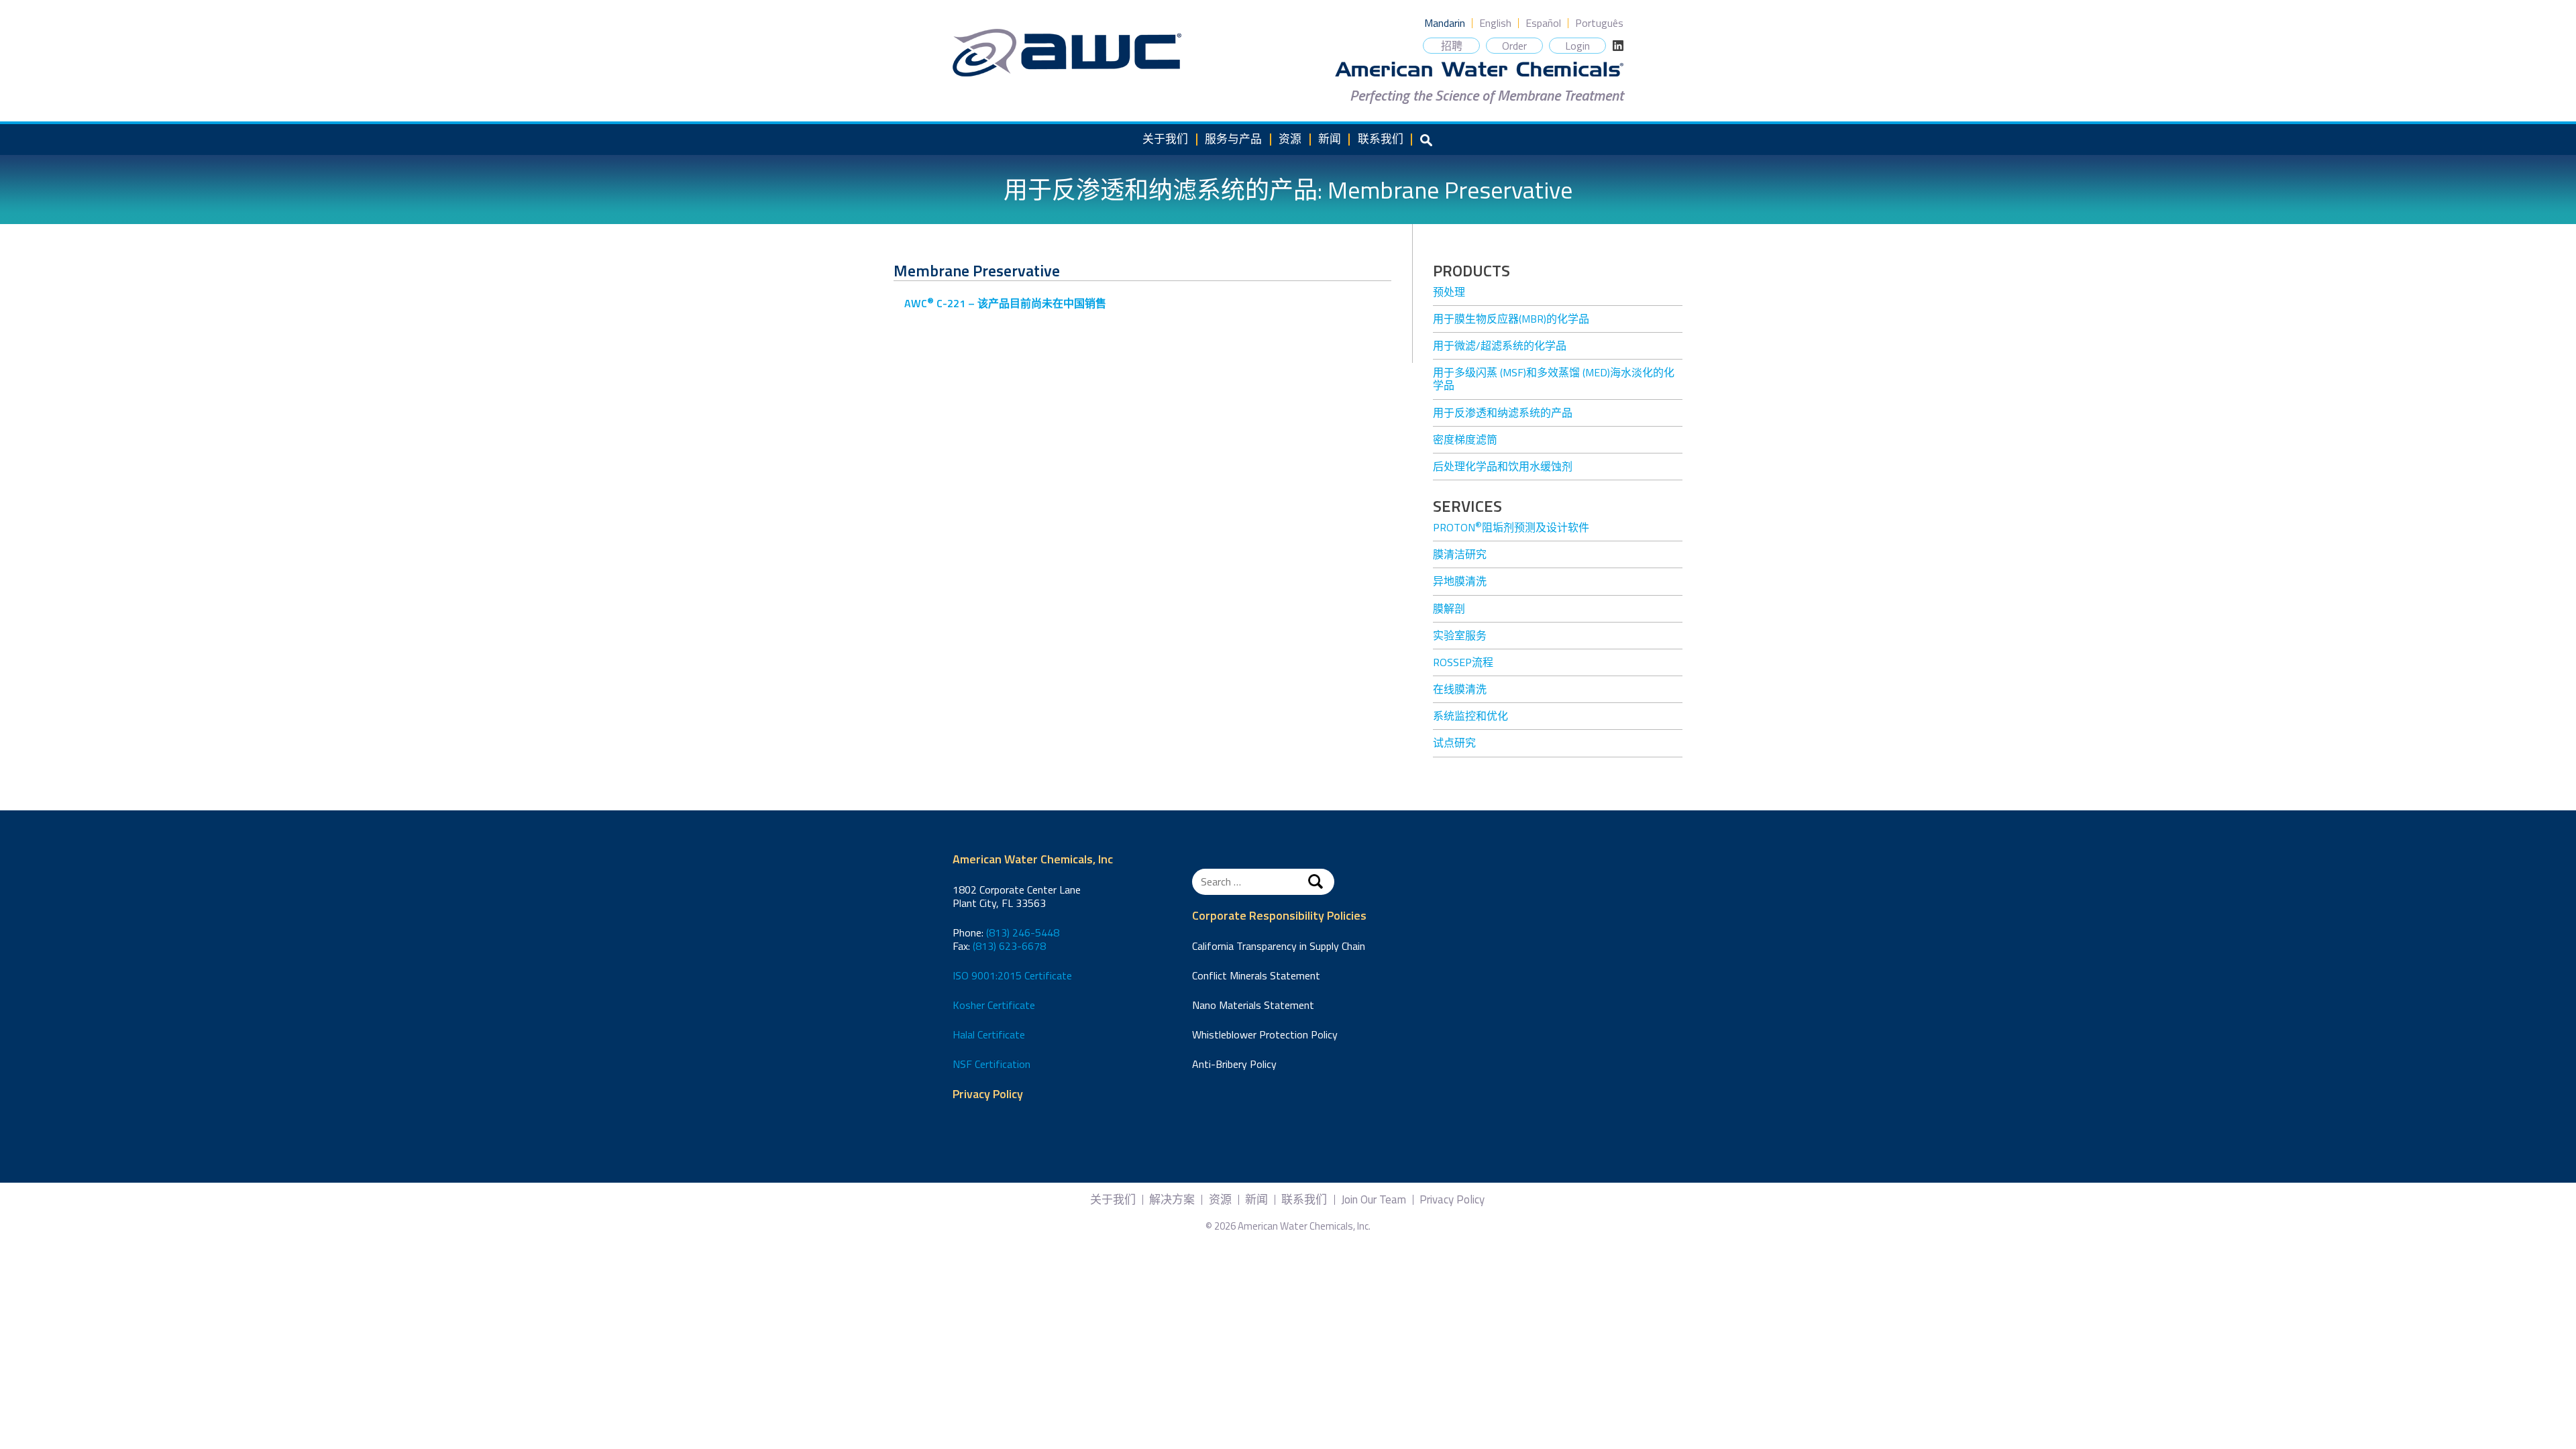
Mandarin (1445, 23)
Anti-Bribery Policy (1234, 1064)
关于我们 (1165, 139)
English (1495, 23)
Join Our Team (1374, 1200)
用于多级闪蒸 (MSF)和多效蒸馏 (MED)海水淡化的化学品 (1554, 379)
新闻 (1330, 139)
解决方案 (1172, 1200)
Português (1599, 23)
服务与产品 (1233, 139)
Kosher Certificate (994, 1005)
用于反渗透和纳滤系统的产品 (1503, 413)
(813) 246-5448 (1023, 932)
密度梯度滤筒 (1465, 439)
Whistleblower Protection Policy (1265, 1034)
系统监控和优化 (1470, 716)
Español (1543, 23)
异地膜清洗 (1460, 581)
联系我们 (1381, 139)
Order (1514, 46)
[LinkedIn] (1618, 46)
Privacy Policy (988, 1094)
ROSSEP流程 (1463, 662)
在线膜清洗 (1460, 689)
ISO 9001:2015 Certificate (1012, 975)
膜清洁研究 (1460, 554)
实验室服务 (1460, 635)
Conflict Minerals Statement (1256, 975)
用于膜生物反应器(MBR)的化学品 (1511, 319)
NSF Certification (991, 1064)
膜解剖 (1449, 608)
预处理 (1449, 292)
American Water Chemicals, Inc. (1067, 53)
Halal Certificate (989, 1034)
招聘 (1452, 46)
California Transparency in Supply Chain (1279, 946)
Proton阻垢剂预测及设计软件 (1511, 527)
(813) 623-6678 (1009, 946)
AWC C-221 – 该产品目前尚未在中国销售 (1005, 303)
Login (1577, 46)
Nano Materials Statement (1253, 1005)
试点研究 (1454, 743)
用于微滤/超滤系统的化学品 (1500, 345)
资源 (1290, 139)
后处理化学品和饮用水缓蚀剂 (1503, 466)
